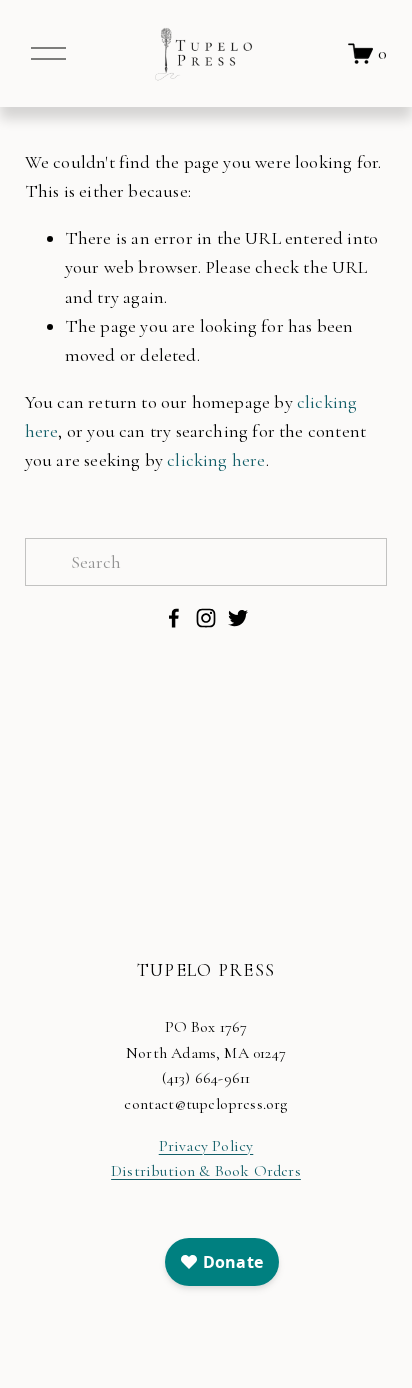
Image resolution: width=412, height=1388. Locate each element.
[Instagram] (206, 618)
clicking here (216, 460)
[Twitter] (238, 618)
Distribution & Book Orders (206, 1171)
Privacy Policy (206, 1146)
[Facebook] (174, 618)
